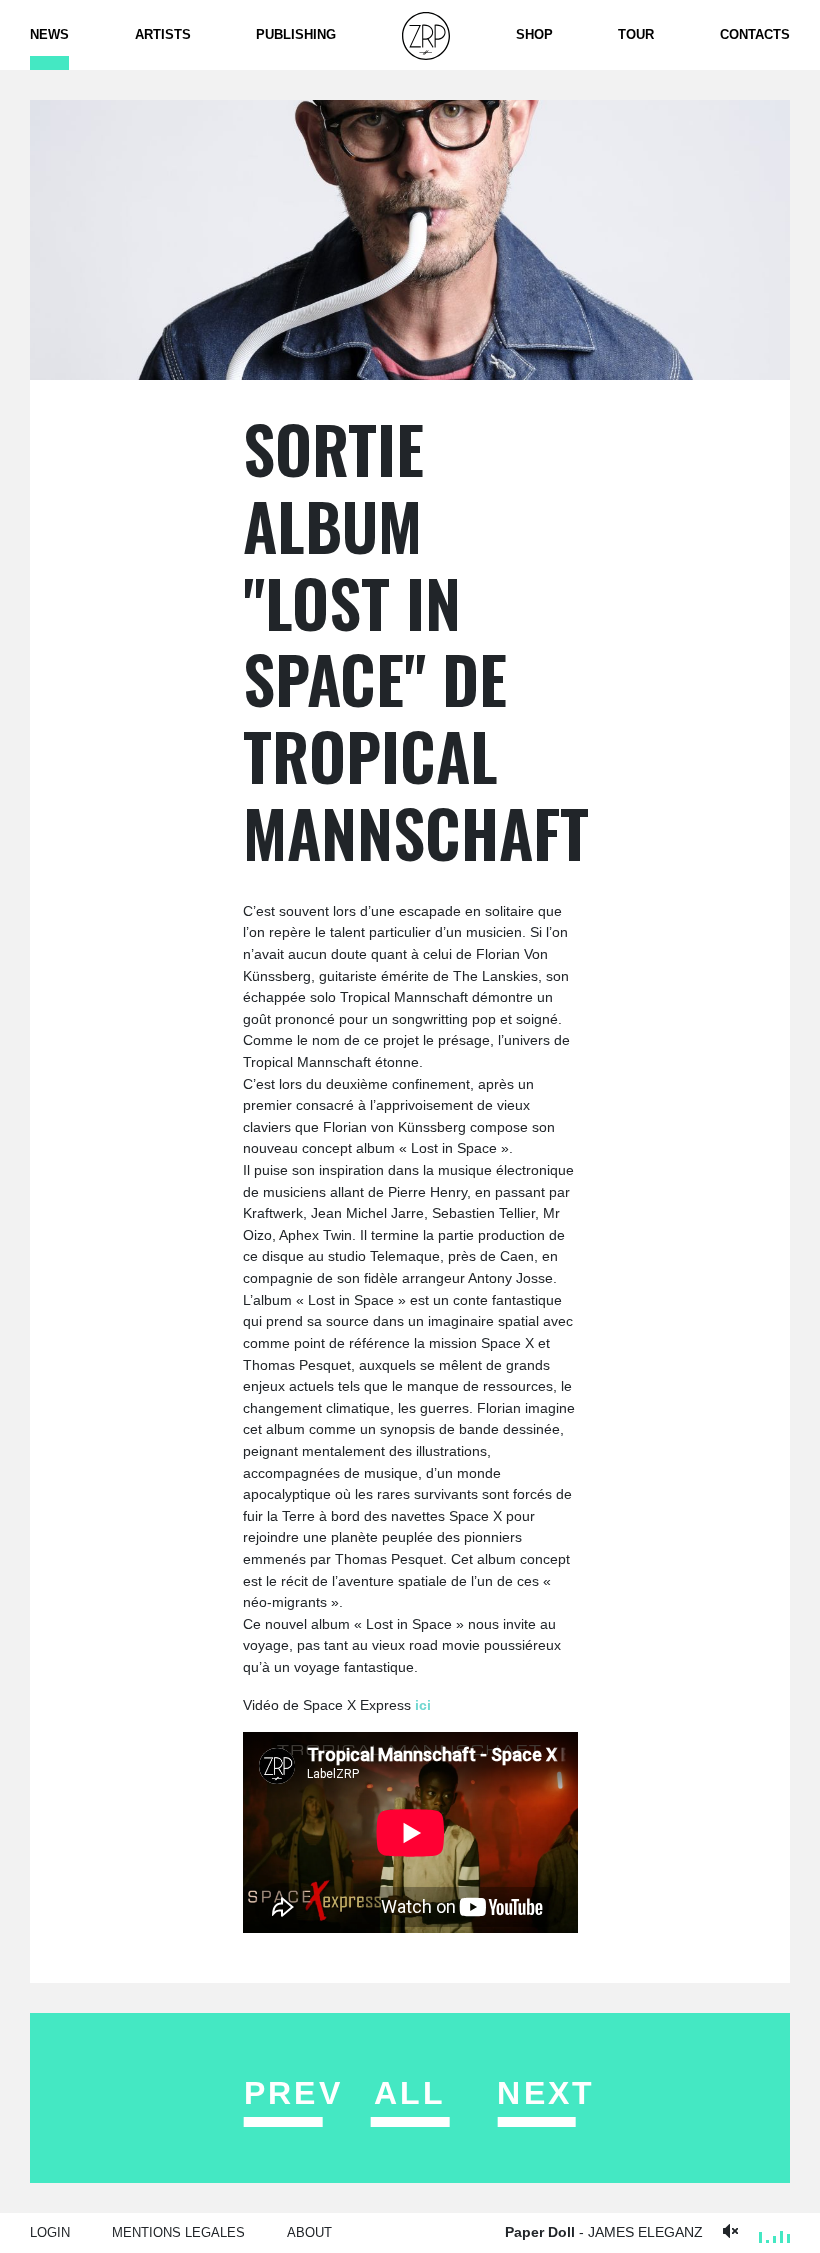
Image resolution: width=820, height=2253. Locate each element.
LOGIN (50, 2232)
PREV (293, 2093)
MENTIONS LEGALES (178, 2232)
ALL (410, 2093)
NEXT (546, 2093)
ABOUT (309, 2232)
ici (423, 1705)
